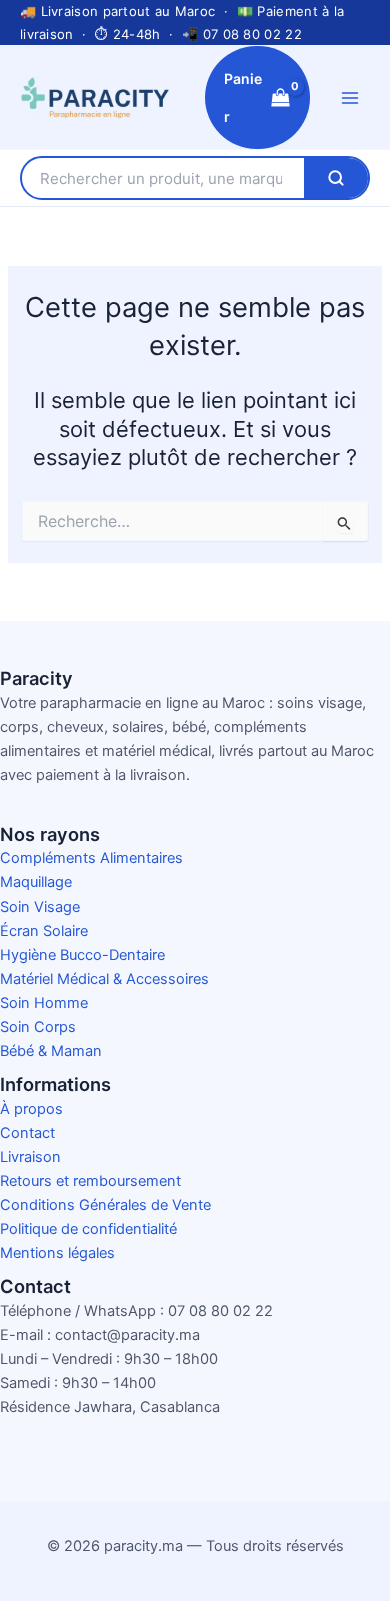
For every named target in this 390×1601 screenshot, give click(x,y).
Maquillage (36, 882)
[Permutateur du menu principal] (350, 98)
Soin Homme (44, 1003)
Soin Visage (40, 907)
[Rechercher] (336, 178)
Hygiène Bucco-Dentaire (82, 955)
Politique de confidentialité (88, 1229)
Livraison (30, 1157)
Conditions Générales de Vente (105, 1205)
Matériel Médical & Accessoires (104, 979)
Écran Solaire (44, 931)
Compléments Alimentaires (91, 858)
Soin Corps (38, 1027)
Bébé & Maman (51, 1051)
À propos (31, 1109)
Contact (27, 1133)
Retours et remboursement (90, 1181)
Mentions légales (57, 1253)
